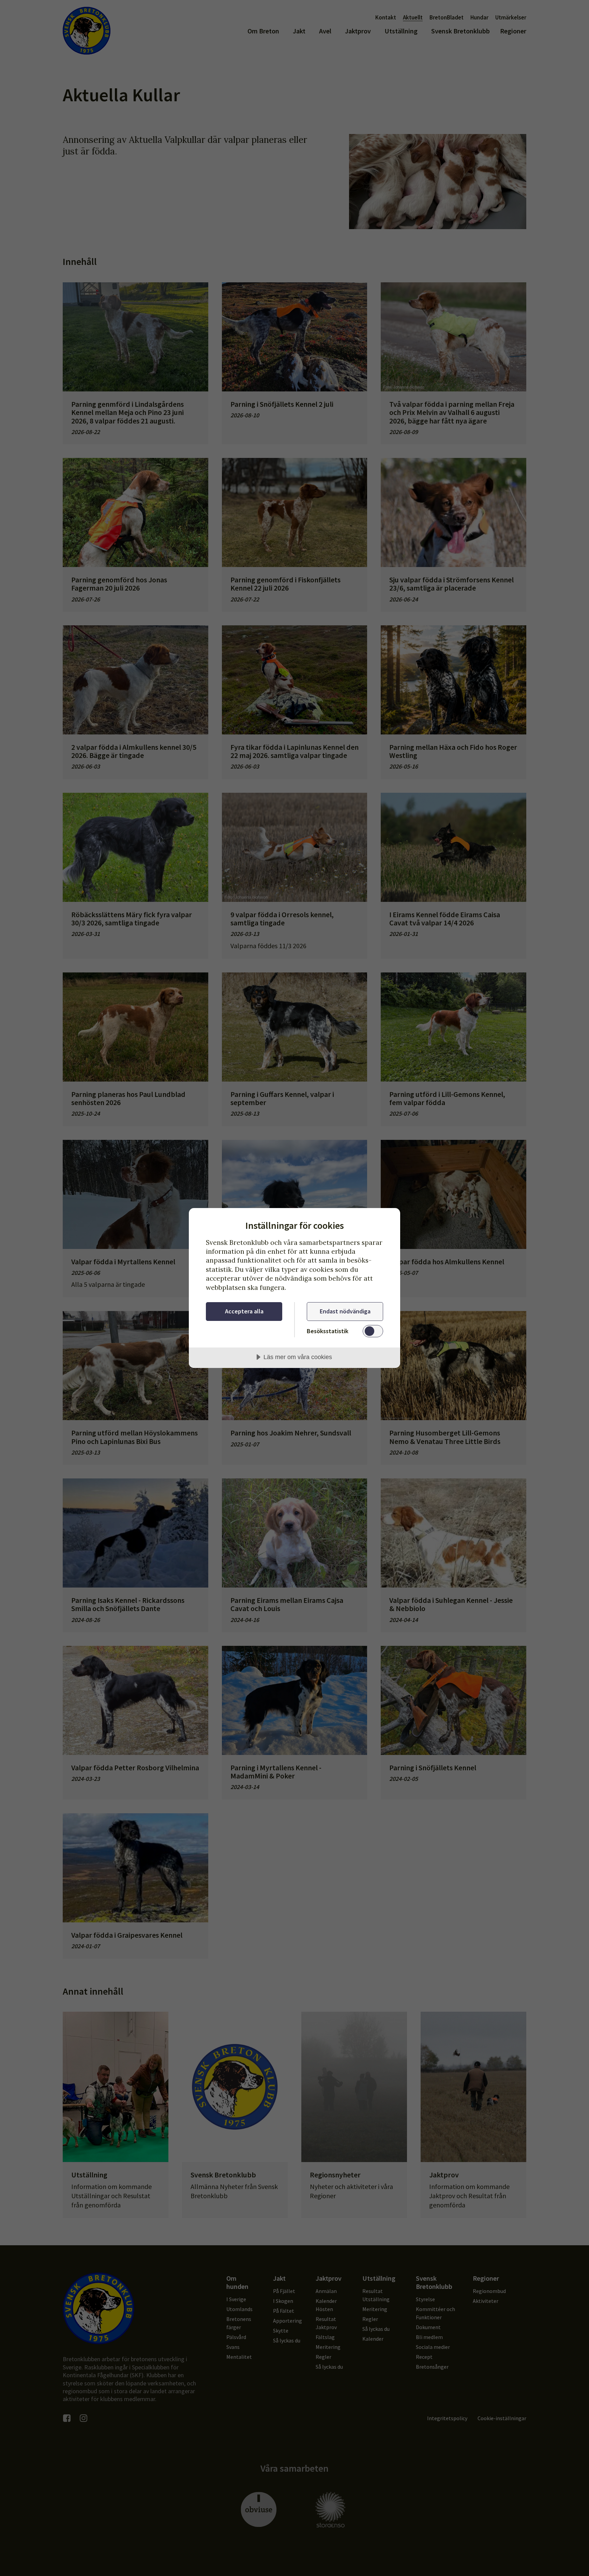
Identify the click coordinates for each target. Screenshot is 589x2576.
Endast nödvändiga (345, 1311)
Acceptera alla (244, 1311)
